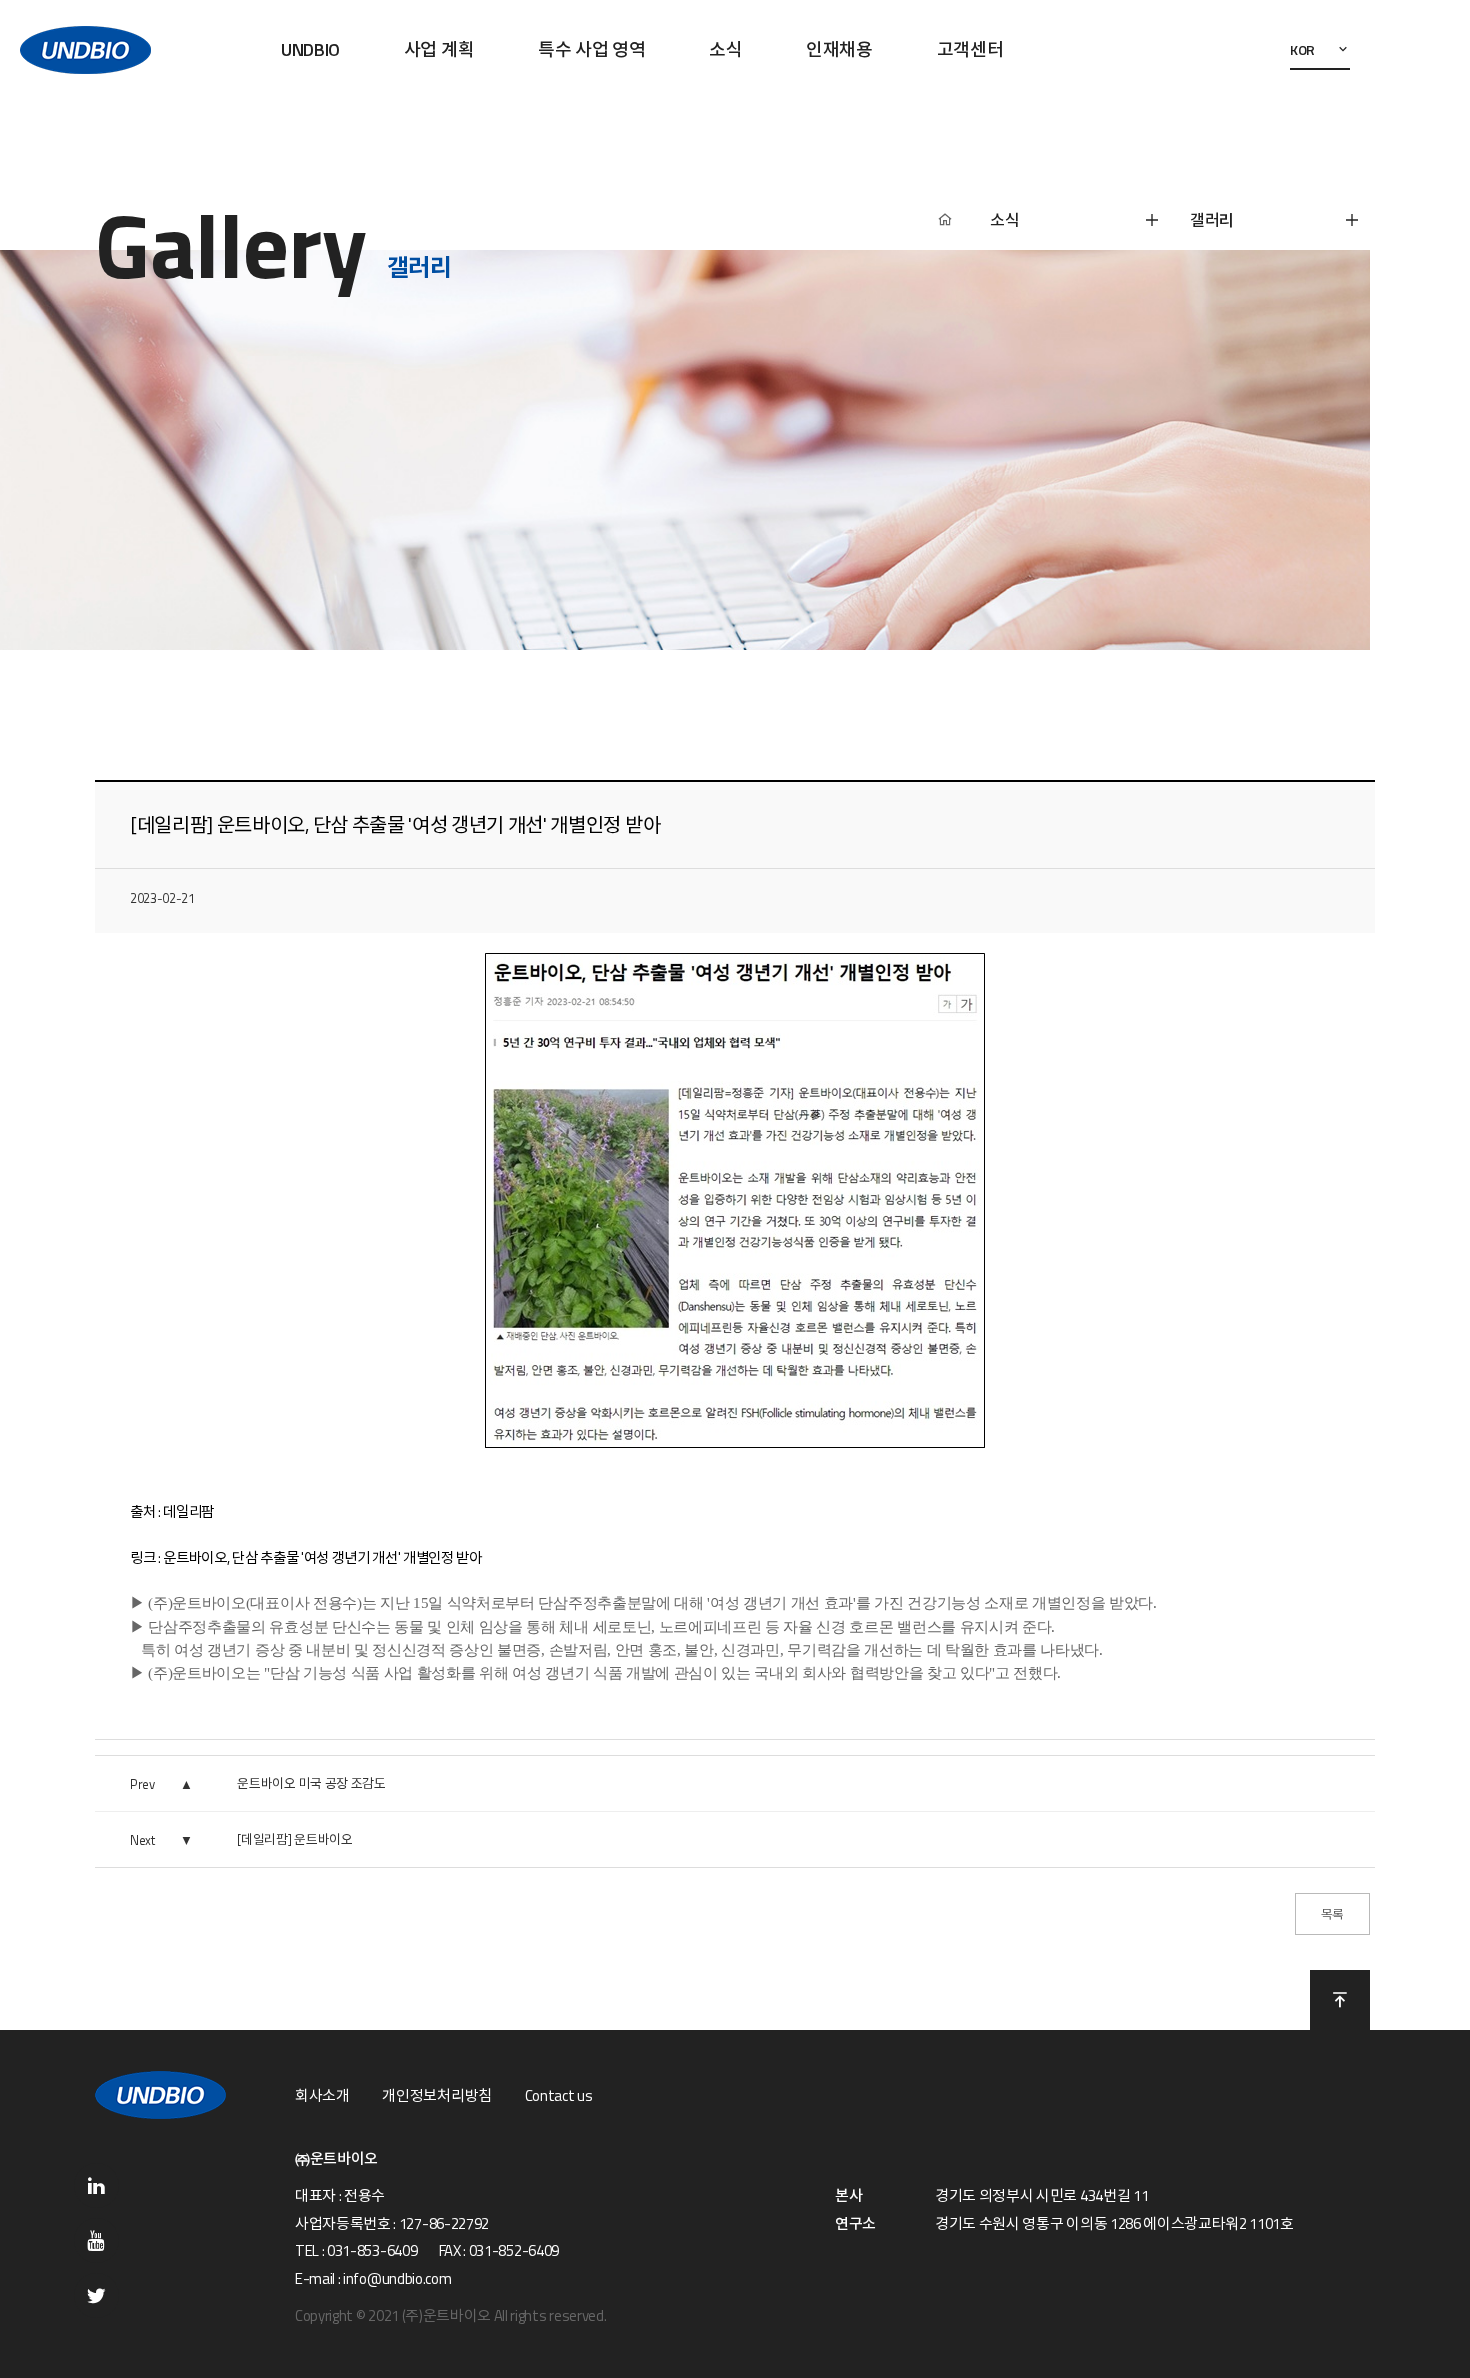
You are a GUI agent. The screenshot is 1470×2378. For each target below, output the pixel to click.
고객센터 (970, 49)
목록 (1332, 1914)
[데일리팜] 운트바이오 (294, 1839)
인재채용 (839, 49)
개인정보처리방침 (436, 2096)
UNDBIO (310, 49)
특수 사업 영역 (591, 49)
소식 (725, 49)
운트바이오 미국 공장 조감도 (311, 1783)
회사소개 (322, 2096)
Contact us (559, 2096)
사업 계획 (439, 49)
